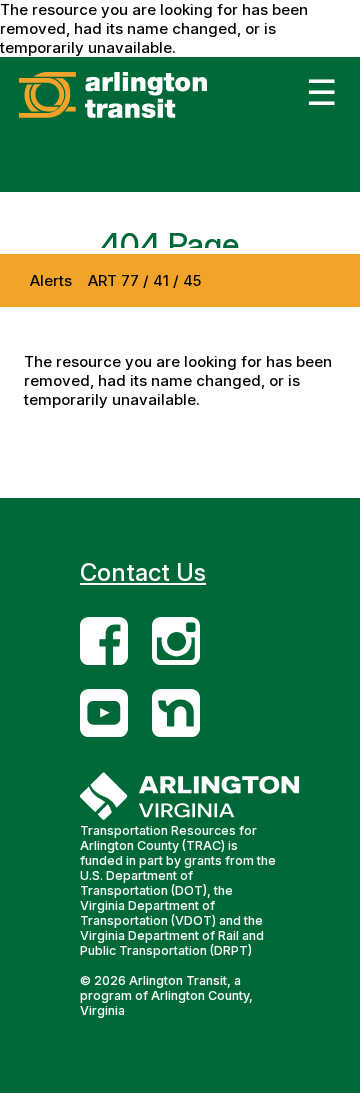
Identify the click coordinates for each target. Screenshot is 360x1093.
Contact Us (143, 572)
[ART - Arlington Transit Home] (143, 117)
